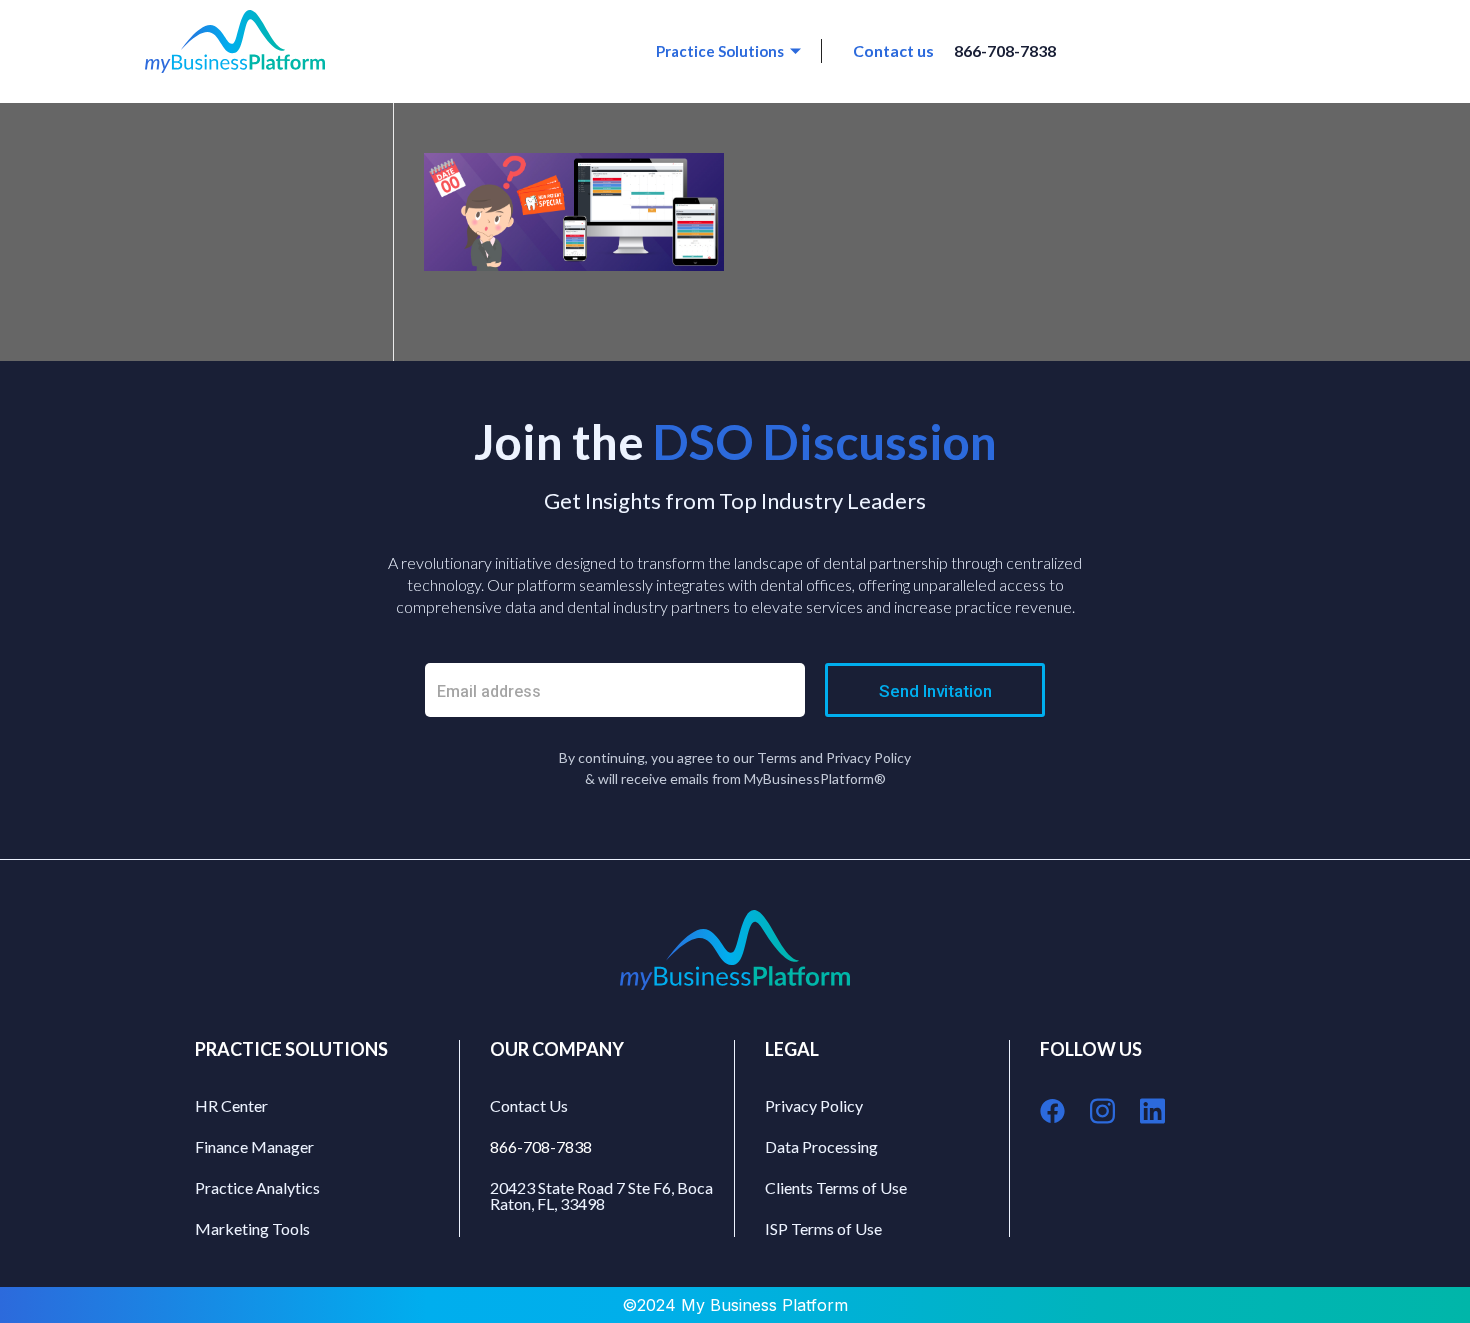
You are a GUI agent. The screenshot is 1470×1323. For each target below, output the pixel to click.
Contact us (893, 50)
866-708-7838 (1005, 50)
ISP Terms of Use (823, 1228)
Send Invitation (935, 691)
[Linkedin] (1152, 1110)
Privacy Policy (814, 1105)
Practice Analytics (257, 1187)
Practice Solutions (720, 51)
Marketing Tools (252, 1228)
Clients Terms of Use (836, 1187)
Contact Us (529, 1105)
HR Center (231, 1105)
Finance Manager (254, 1146)
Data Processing (821, 1146)
